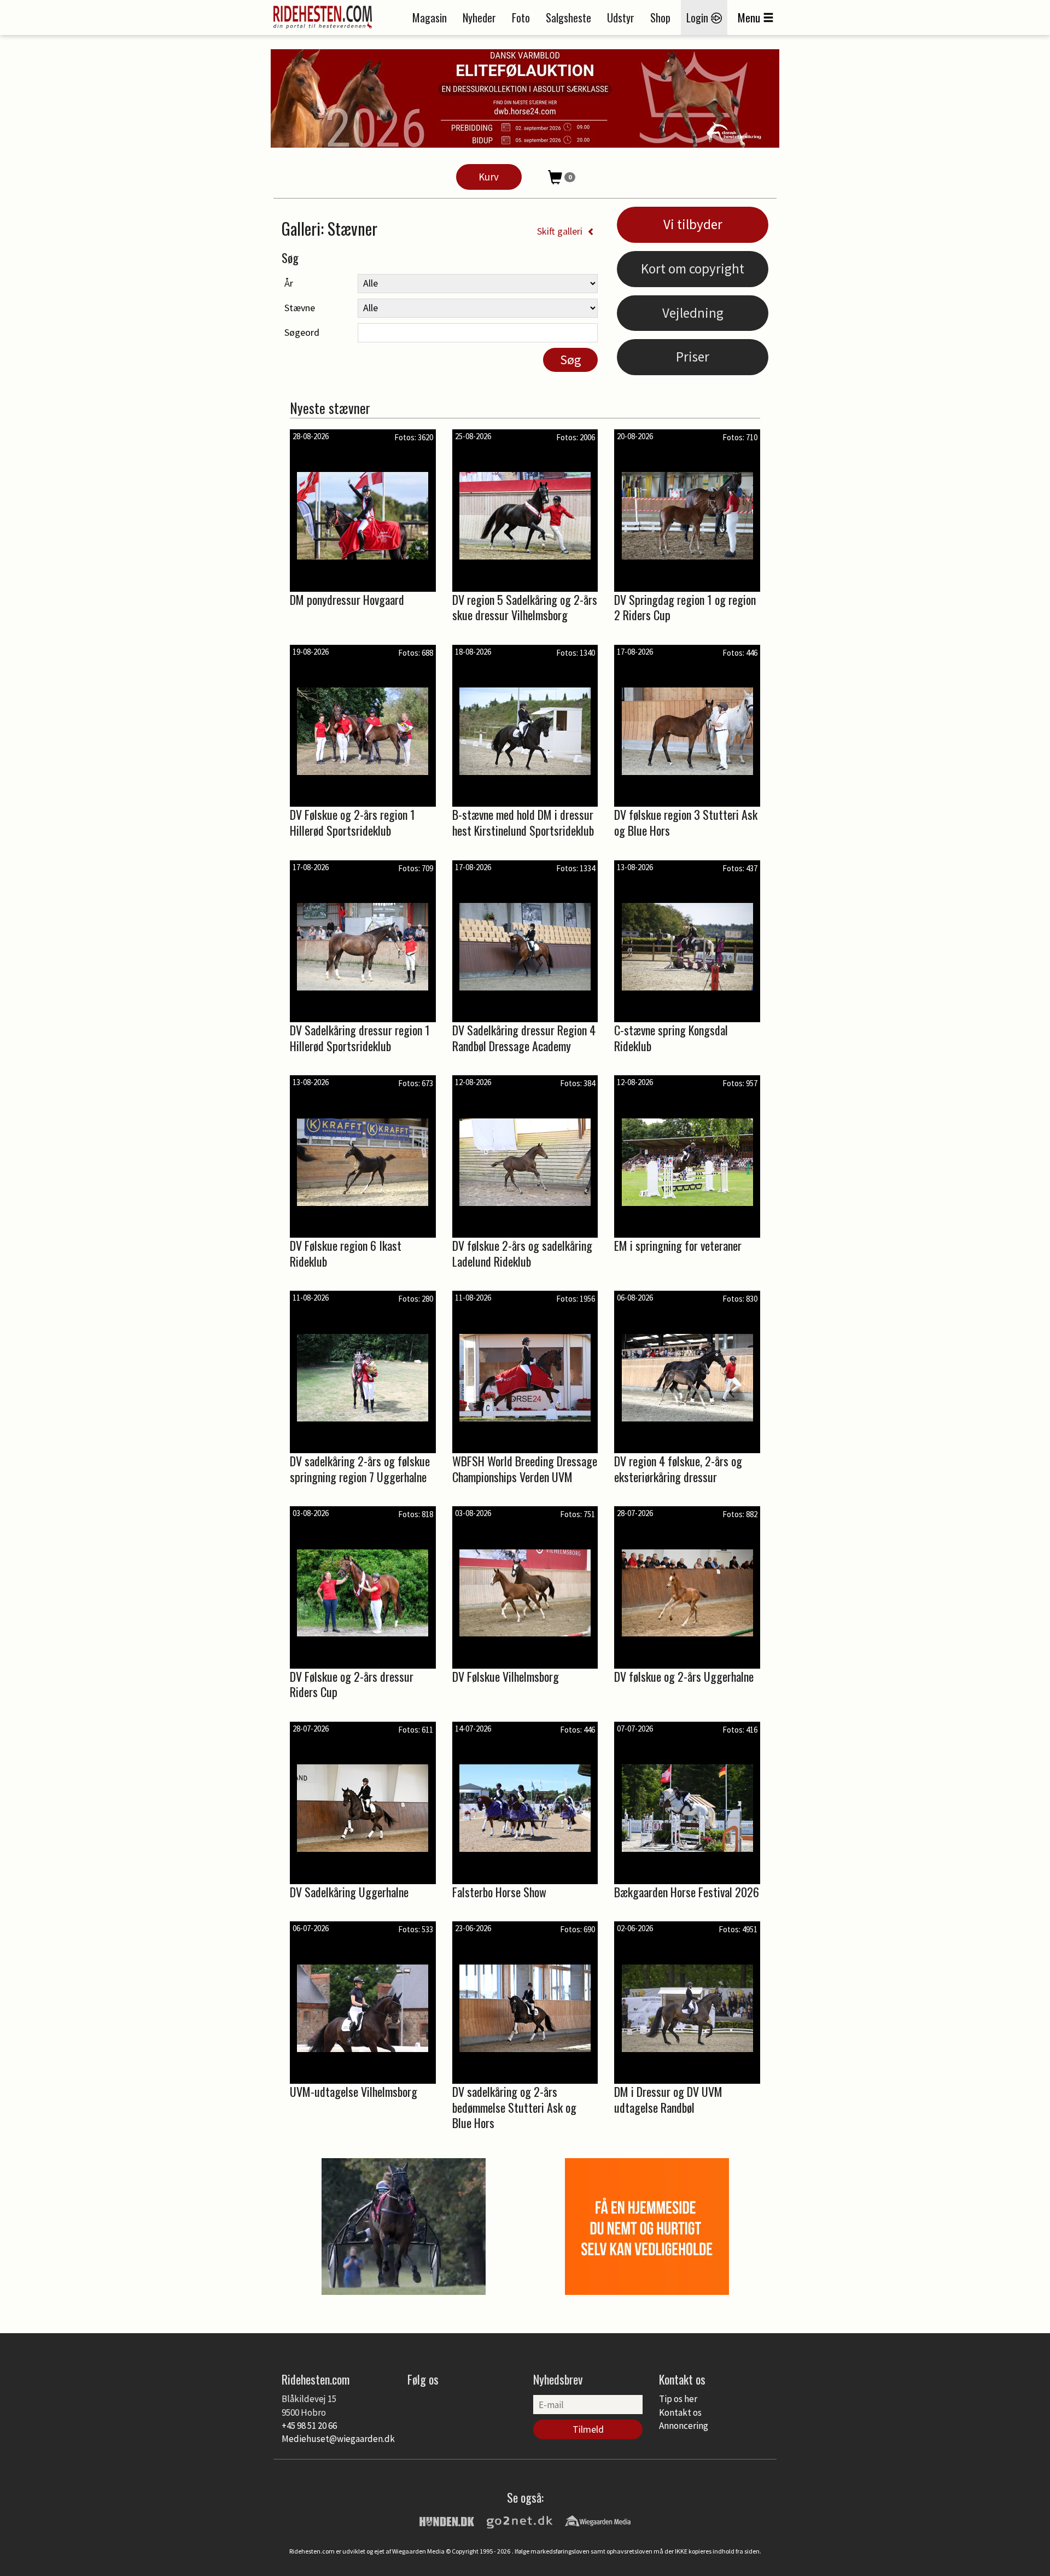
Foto (521, 18)
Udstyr (621, 18)
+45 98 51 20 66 (309, 2426)
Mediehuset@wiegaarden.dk (338, 2439)
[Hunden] (447, 2520)
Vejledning (693, 313)
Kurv (489, 177)
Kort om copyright (693, 269)
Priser (693, 357)
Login (699, 18)
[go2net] (520, 2520)
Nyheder (479, 18)
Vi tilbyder (693, 224)
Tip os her (678, 2399)
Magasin (430, 18)
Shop (660, 18)
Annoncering (684, 2426)
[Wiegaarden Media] (598, 2520)
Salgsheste (568, 18)
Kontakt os (680, 2412)
